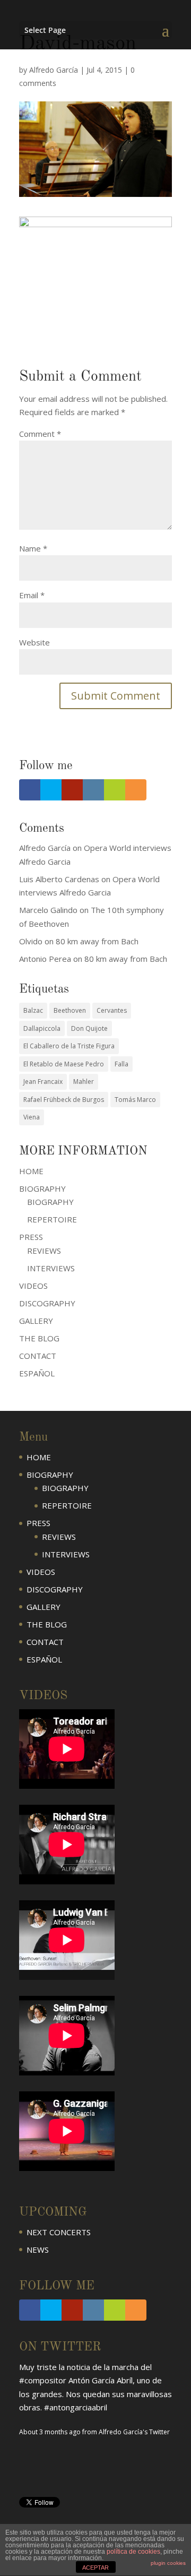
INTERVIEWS (51, 1268)
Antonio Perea (45, 959)
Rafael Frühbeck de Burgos (64, 1100)
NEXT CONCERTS (59, 2232)
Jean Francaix (43, 1082)
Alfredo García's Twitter (134, 2432)
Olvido (31, 941)
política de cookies (133, 2552)
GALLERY (36, 1321)
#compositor (43, 2380)
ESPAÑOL (37, 1373)
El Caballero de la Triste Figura (69, 1046)
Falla (121, 1064)
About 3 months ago (50, 2432)
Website (34, 642)
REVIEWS (44, 1251)
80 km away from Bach (97, 941)
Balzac (33, 1010)
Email (32, 595)
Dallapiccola (42, 1028)
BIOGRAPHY (50, 1202)
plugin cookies (168, 2563)
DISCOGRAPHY (47, 1303)
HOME (31, 1171)
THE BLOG (39, 1338)
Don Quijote (89, 1028)
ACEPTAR (95, 2568)
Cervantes (112, 1010)
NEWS (38, 2250)
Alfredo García (54, 70)
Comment (40, 434)
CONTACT (38, 1356)
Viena (32, 1117)
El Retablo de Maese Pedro (64, 1064)
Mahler (84, 1082)
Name (33, 548)
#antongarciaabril (76, 2407)
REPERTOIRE (52, 1219)
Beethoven (70, 1010)
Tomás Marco (135, 1100)
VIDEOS (33, 1286)
